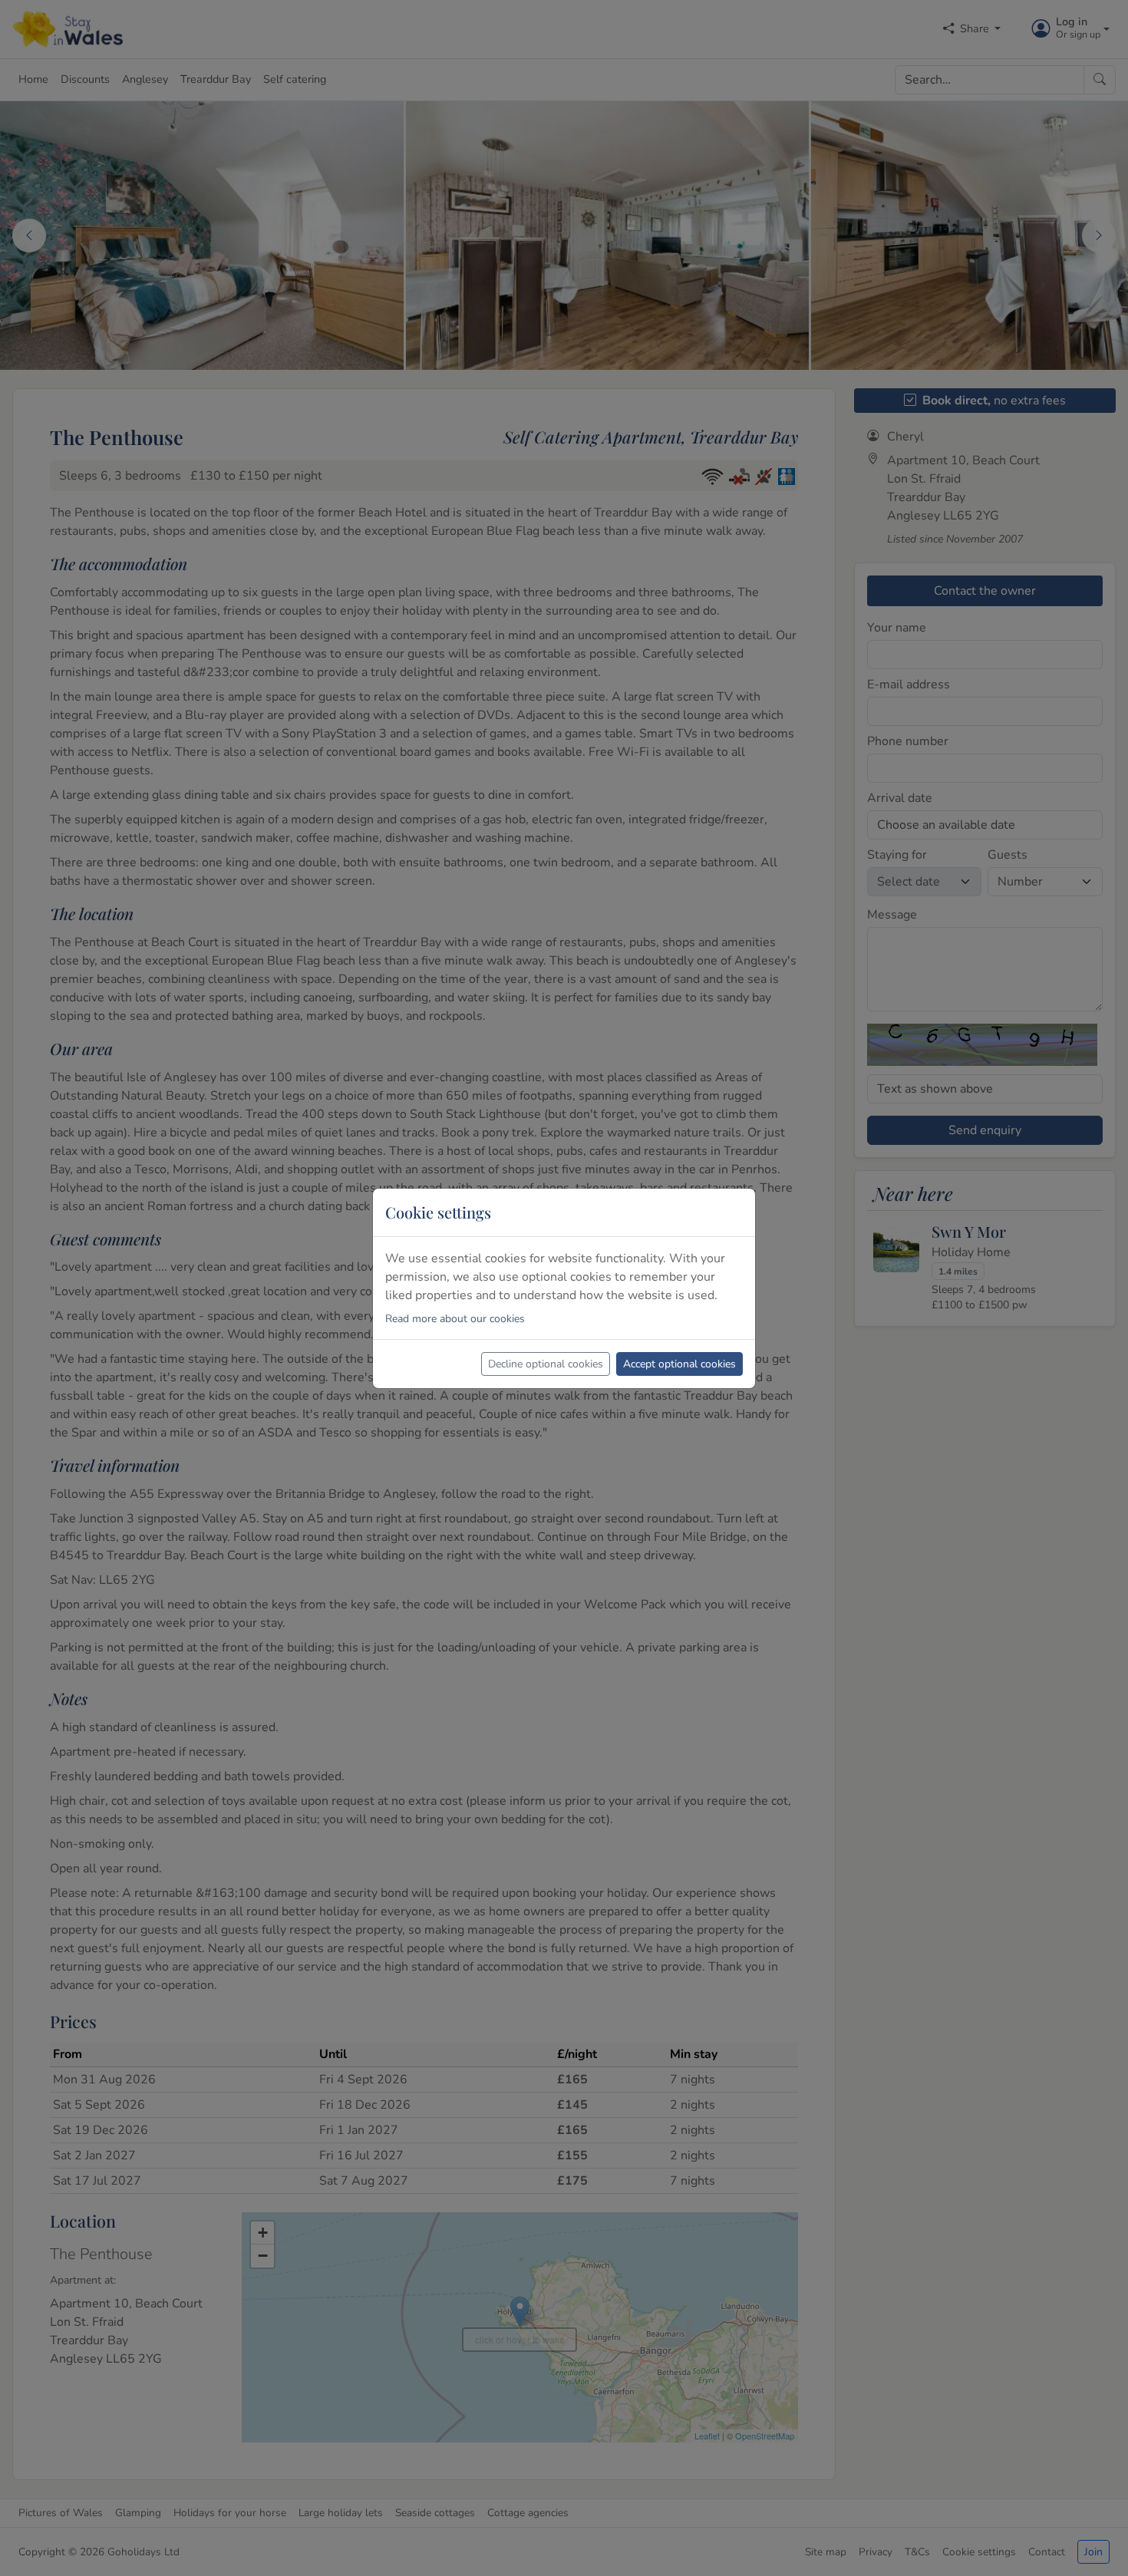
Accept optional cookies (679, 1364)
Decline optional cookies (546, 1364)
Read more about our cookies (455, 1319)
